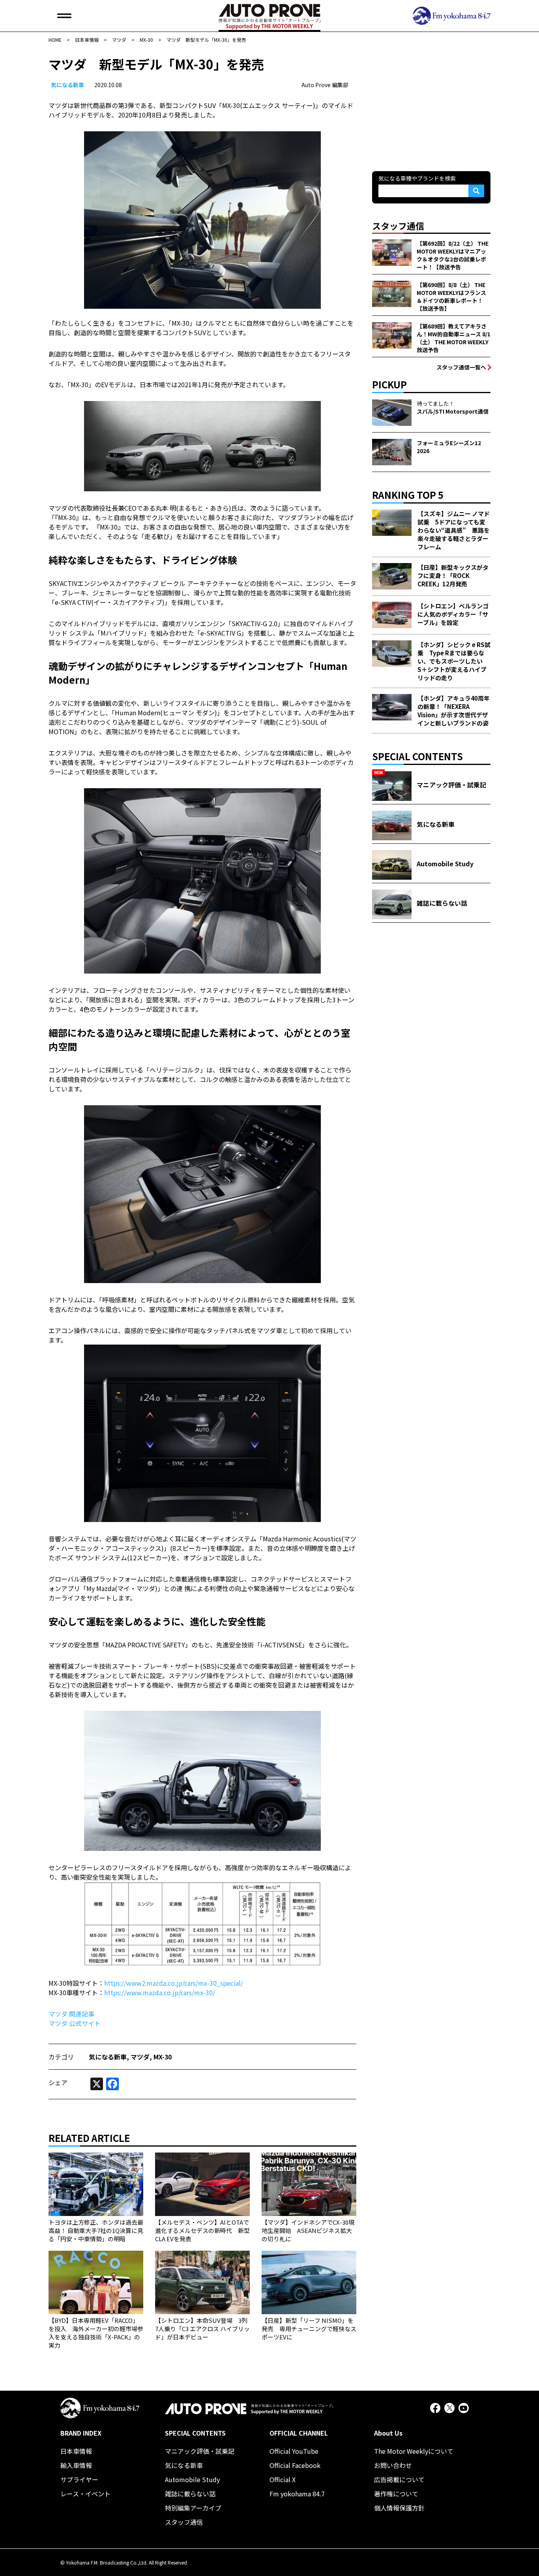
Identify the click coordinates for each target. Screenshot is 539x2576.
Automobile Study (192, 2479)
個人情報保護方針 (399, 2508)
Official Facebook (295, 2465)
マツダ (140, 2057)
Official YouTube (294, 2451)
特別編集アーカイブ (193, 2508)
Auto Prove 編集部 (325, 85)
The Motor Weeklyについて (414, 2451)
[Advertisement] (431, 104)
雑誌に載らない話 (190, 2494)
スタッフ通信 (184, 2522)
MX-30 (163, 2057)
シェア (58, 2082)
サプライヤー (79, 2479)
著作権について (396, 2494)
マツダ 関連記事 (71, 2014)
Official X (283, 2479)
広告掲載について (399, 2479)
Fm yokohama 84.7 (297, 2494)
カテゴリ (61, 2057)
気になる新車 (67, 85)
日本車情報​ (76, 2451)
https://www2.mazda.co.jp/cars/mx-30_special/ (174, 1983)
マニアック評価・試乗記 (200, 2451)
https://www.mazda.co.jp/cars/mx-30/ (160, 1992)
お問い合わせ (393, 2465)
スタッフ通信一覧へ (461, 367)
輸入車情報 (76, 2465)
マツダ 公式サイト (75, 2023)
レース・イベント (85, 2494)
